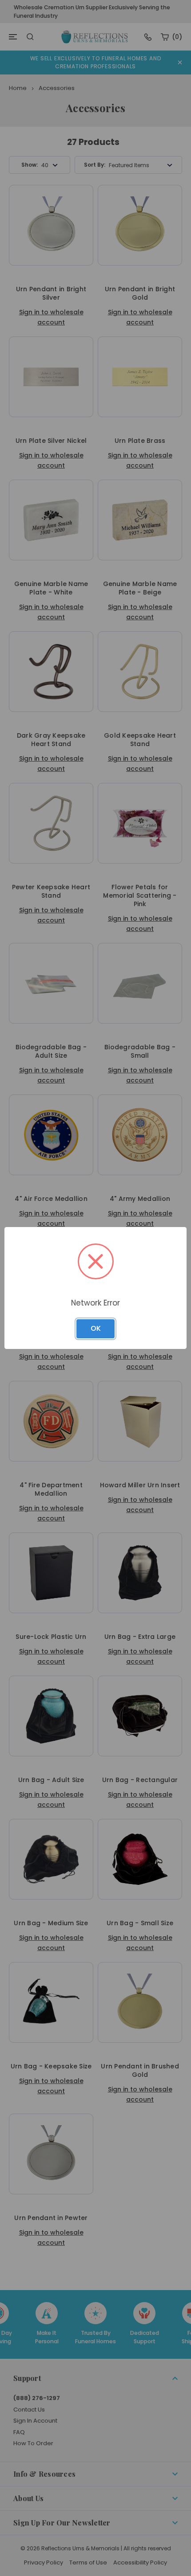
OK (96, 1328)
